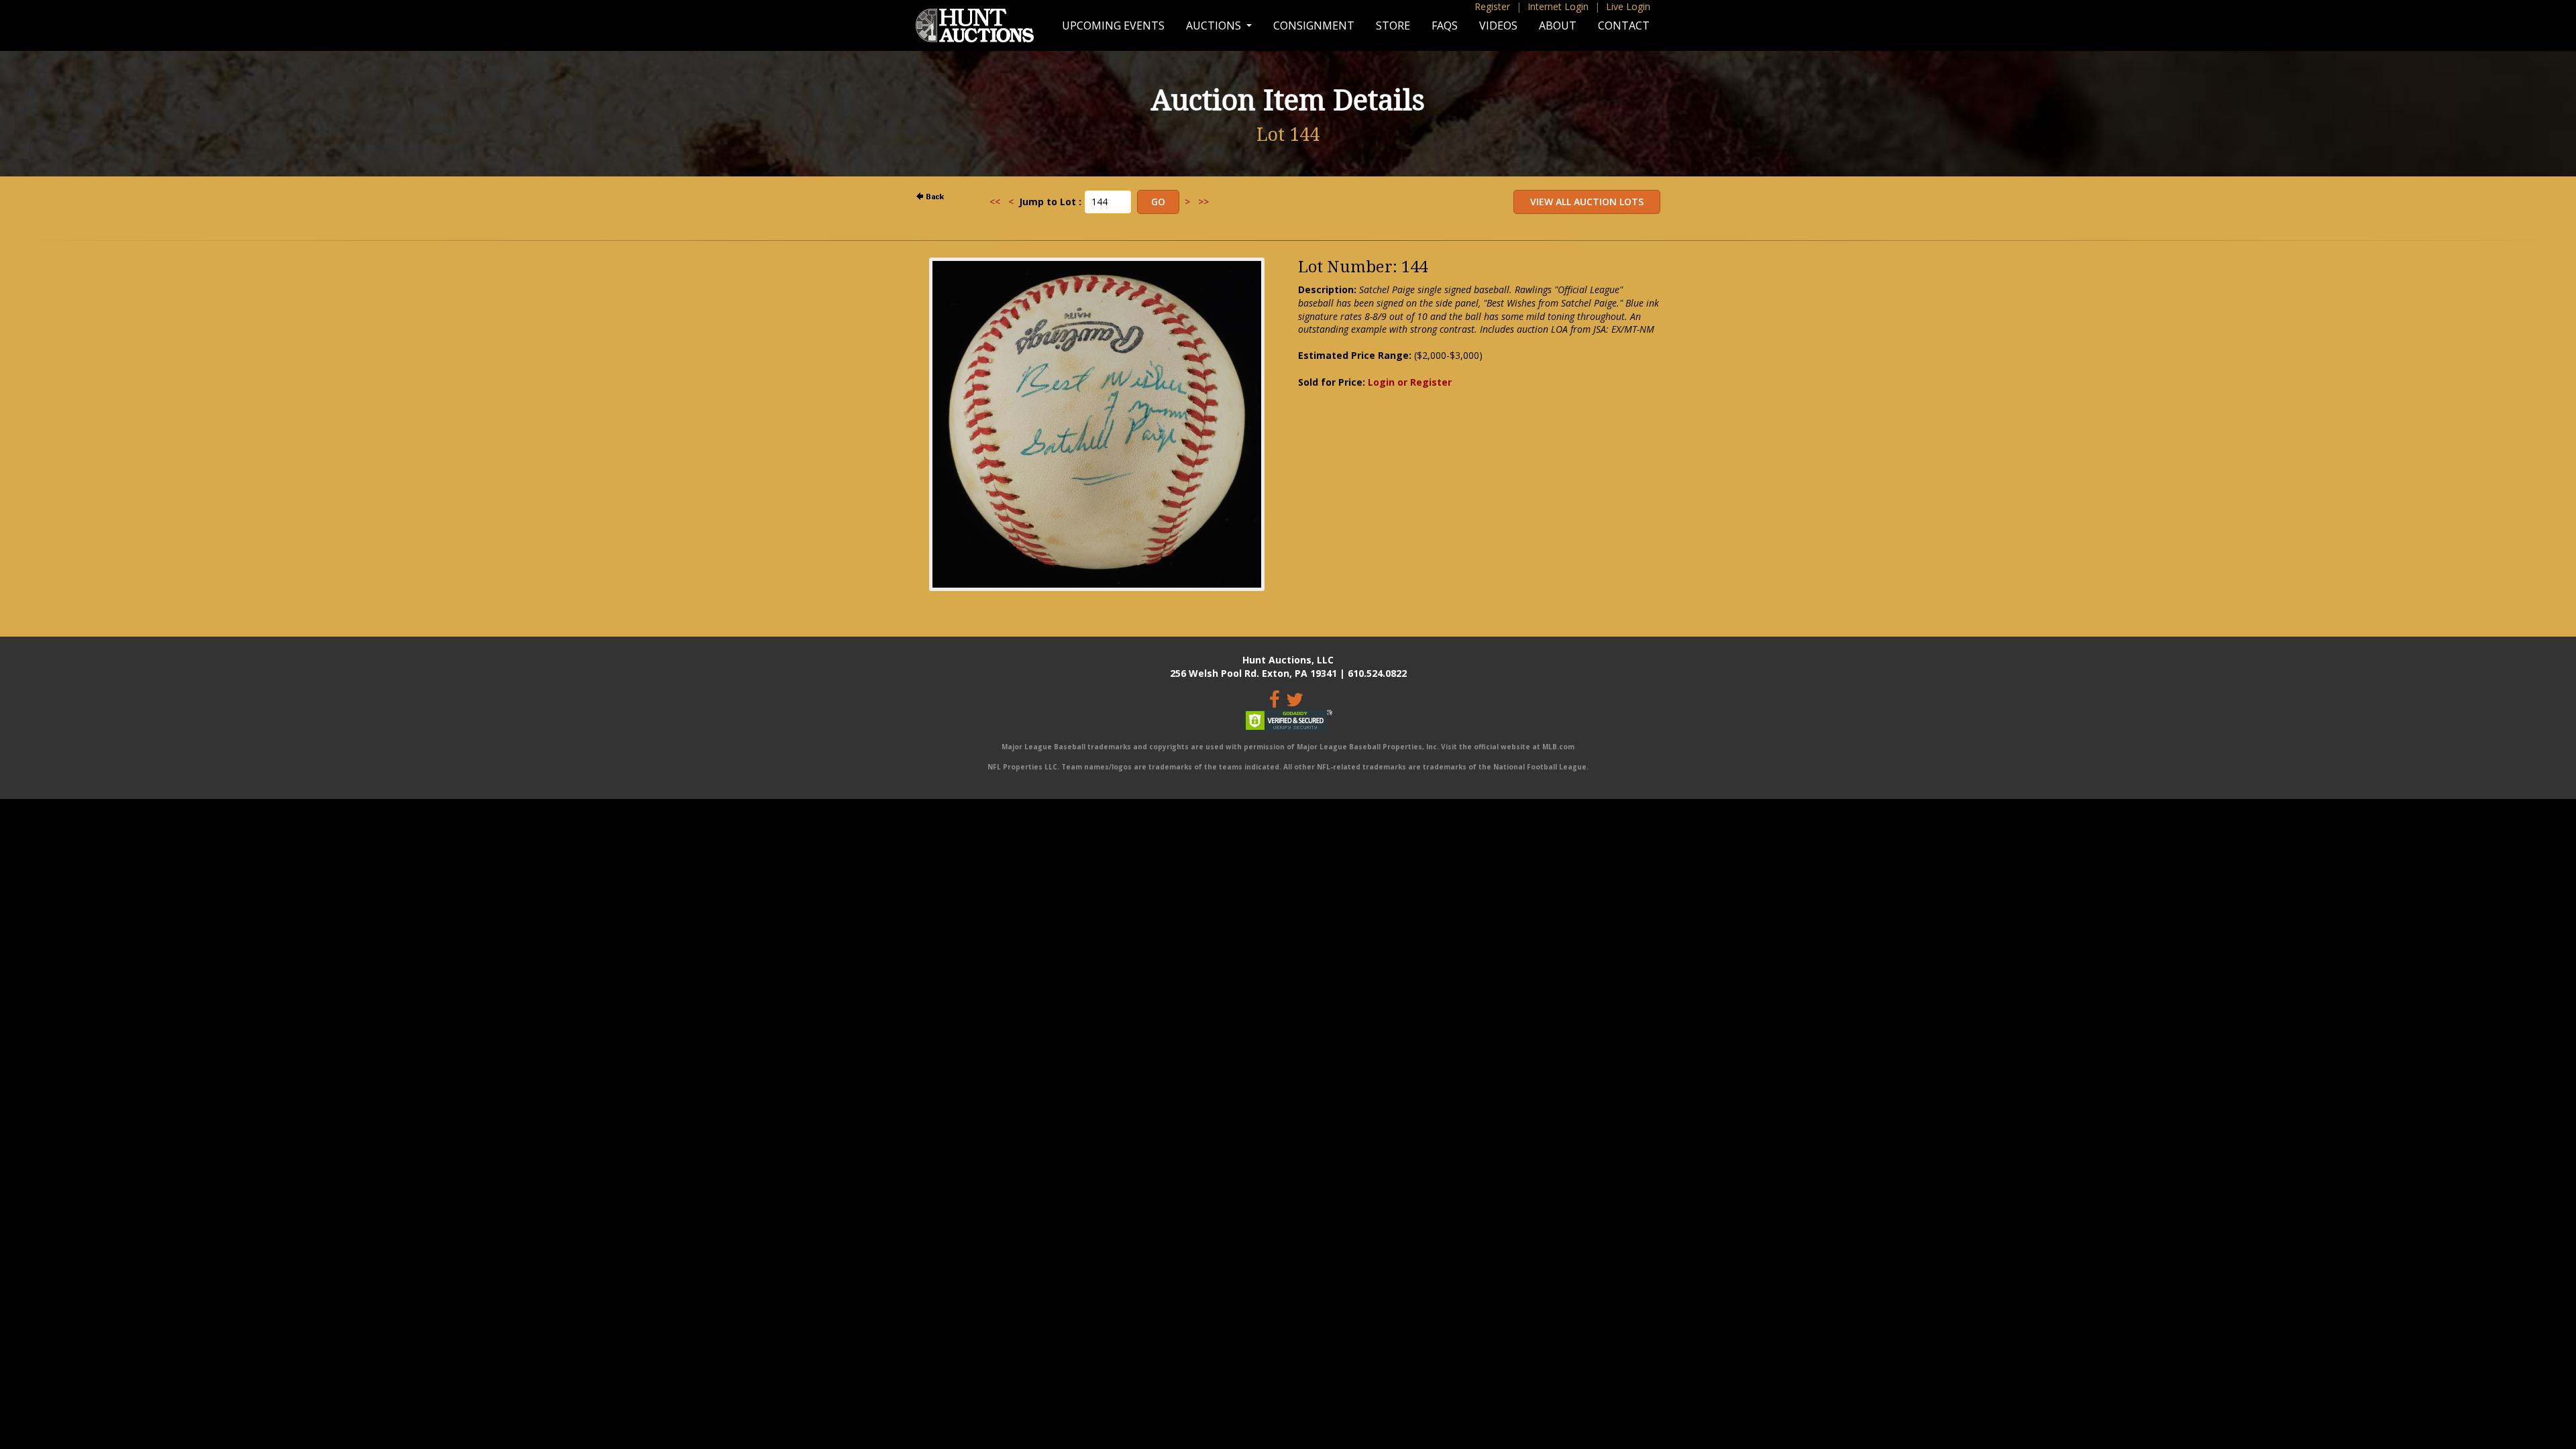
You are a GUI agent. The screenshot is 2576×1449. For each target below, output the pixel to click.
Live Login (1628, 6)
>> (1203, 202)
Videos (1498, 25)
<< (995, 202)
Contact (1624, 25)
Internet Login (1558, 6)
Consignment (1314, 25)
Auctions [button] (1215, 25)
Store (1393, 25)
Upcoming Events (1113, 25)
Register (1492, 6)
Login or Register (1410, 382)
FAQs (1445, 25)
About (1558, 25)
